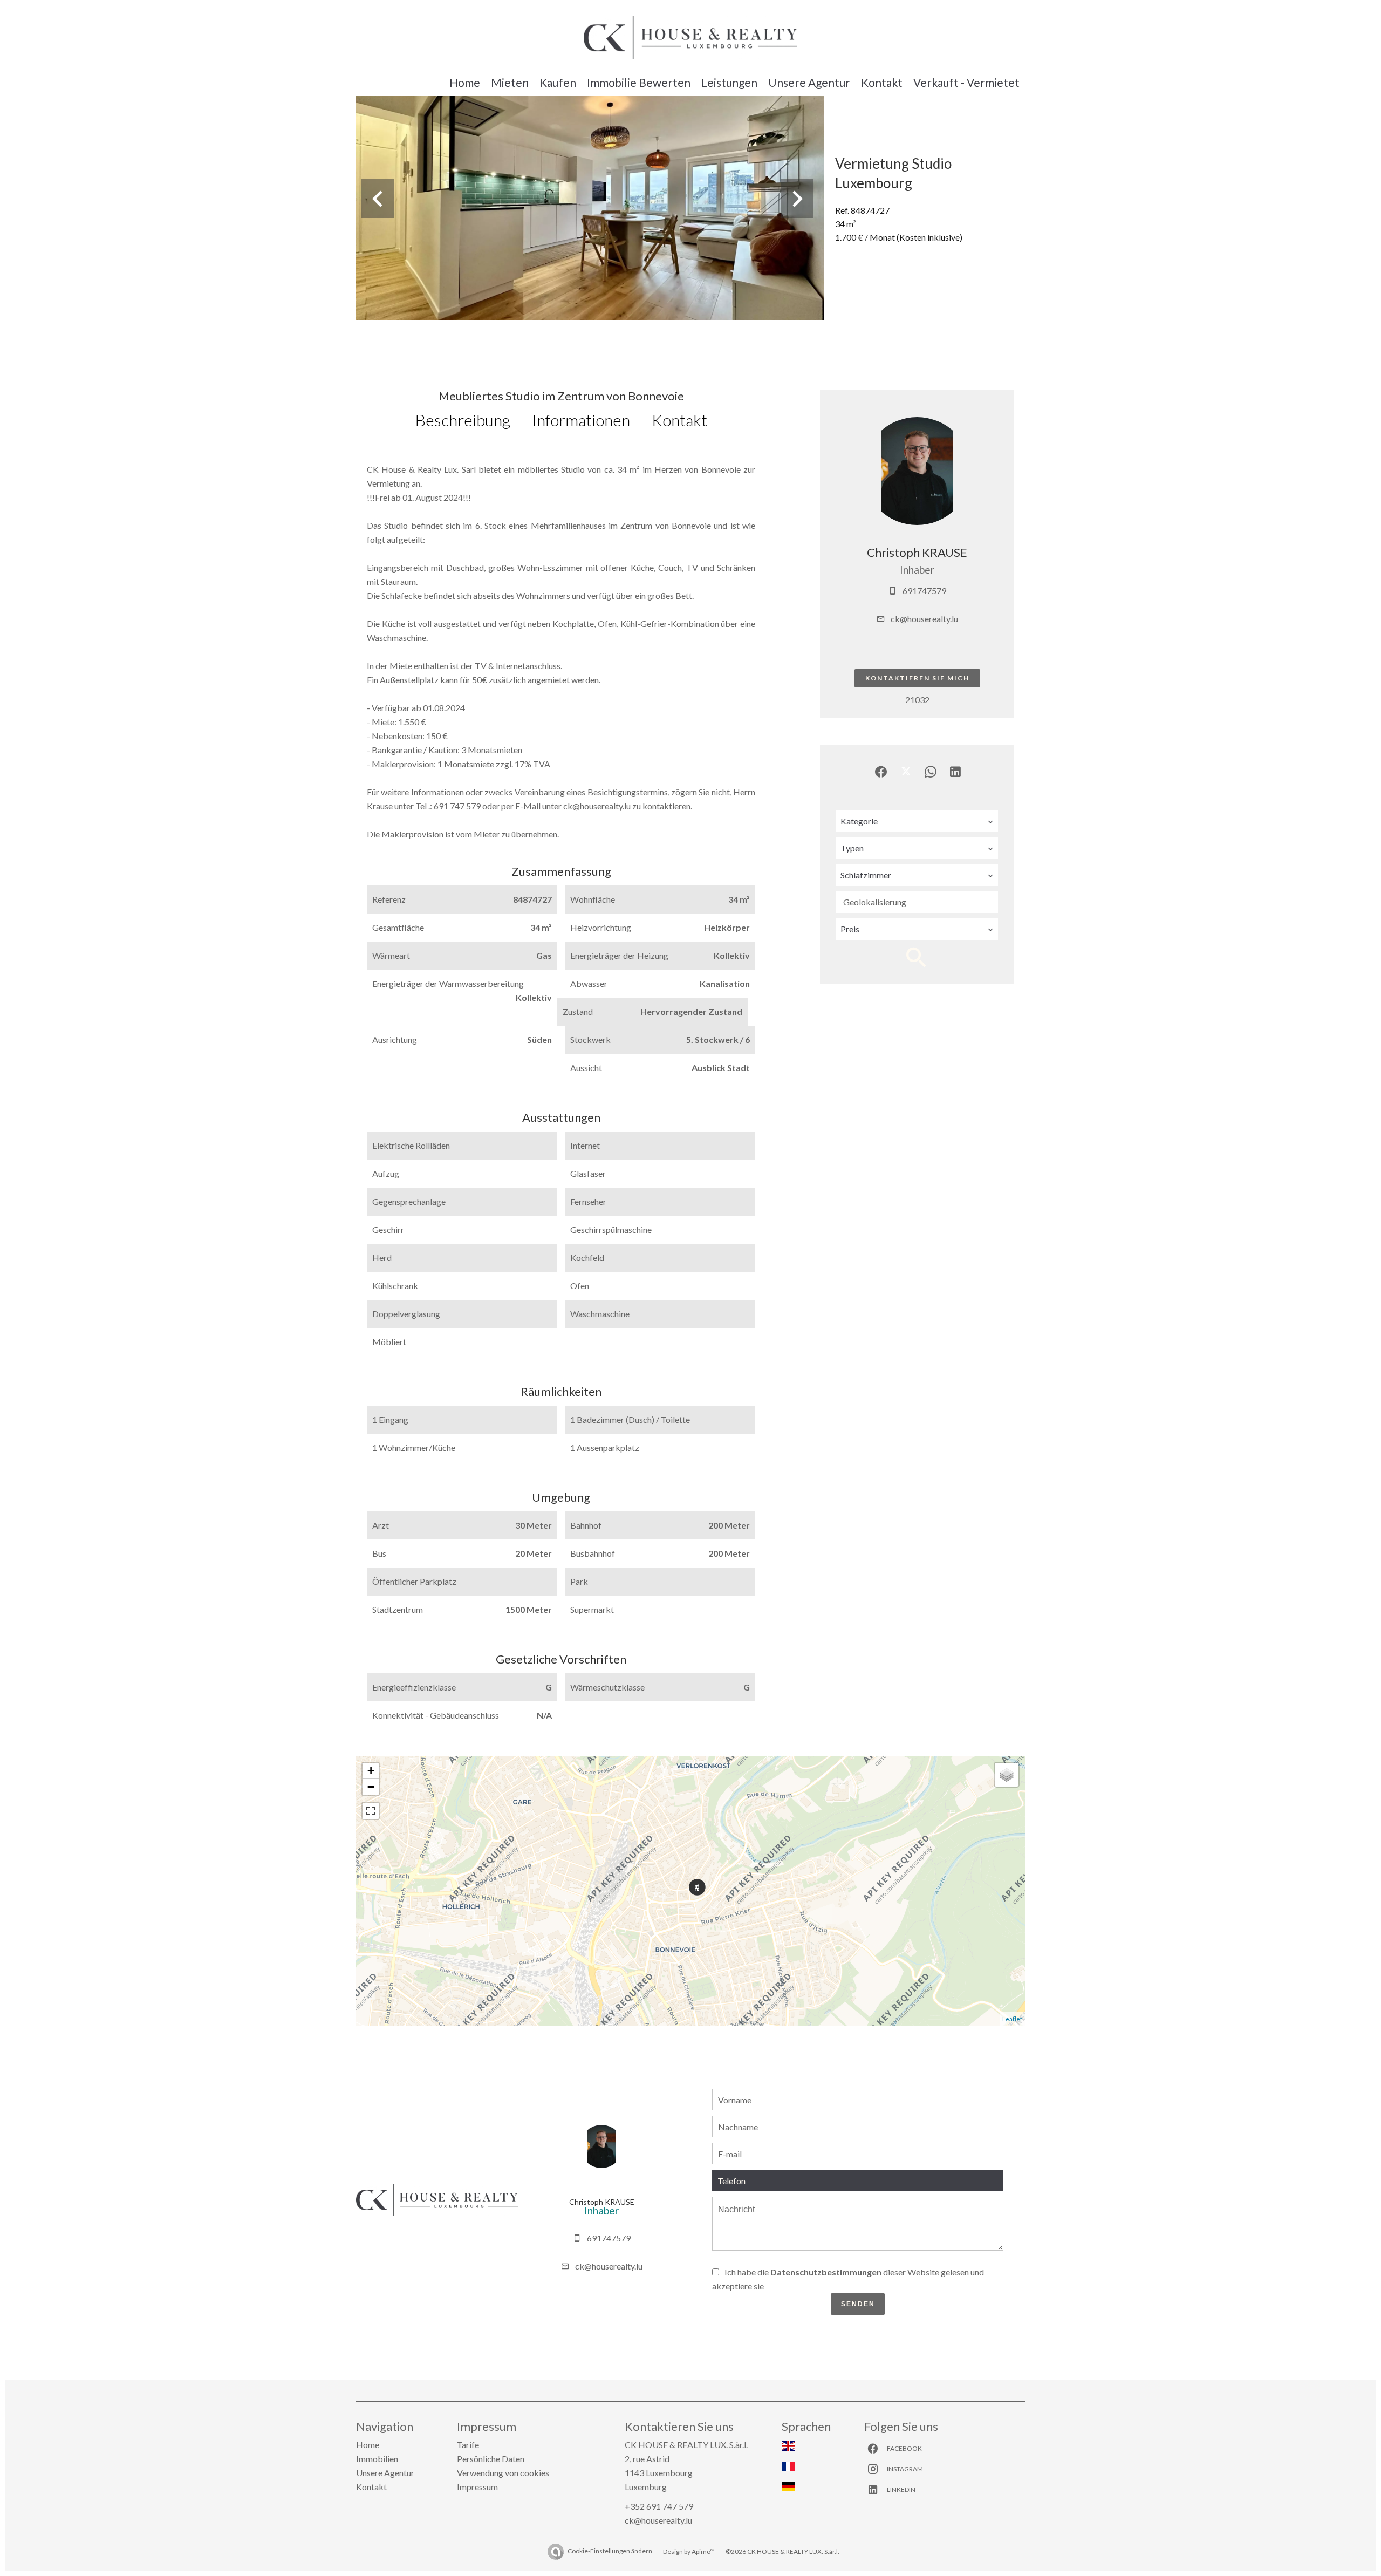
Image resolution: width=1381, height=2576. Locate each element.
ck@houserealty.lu (924, 619)
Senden (858, 2304)
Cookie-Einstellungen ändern (610, 2551)
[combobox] (917, 821)
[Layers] (1007, 1775)
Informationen (581, 420)
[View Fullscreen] (371, 1811)
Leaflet (1012, 2019)
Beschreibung (463, 420)
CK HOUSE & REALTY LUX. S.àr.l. (686, 2445)
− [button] (371, 1787)
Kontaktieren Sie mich (917, 678)
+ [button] (371, 1771)
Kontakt (679, 420)
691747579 (924, 591)
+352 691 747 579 (659, 2506)
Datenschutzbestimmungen (826, 2272)
